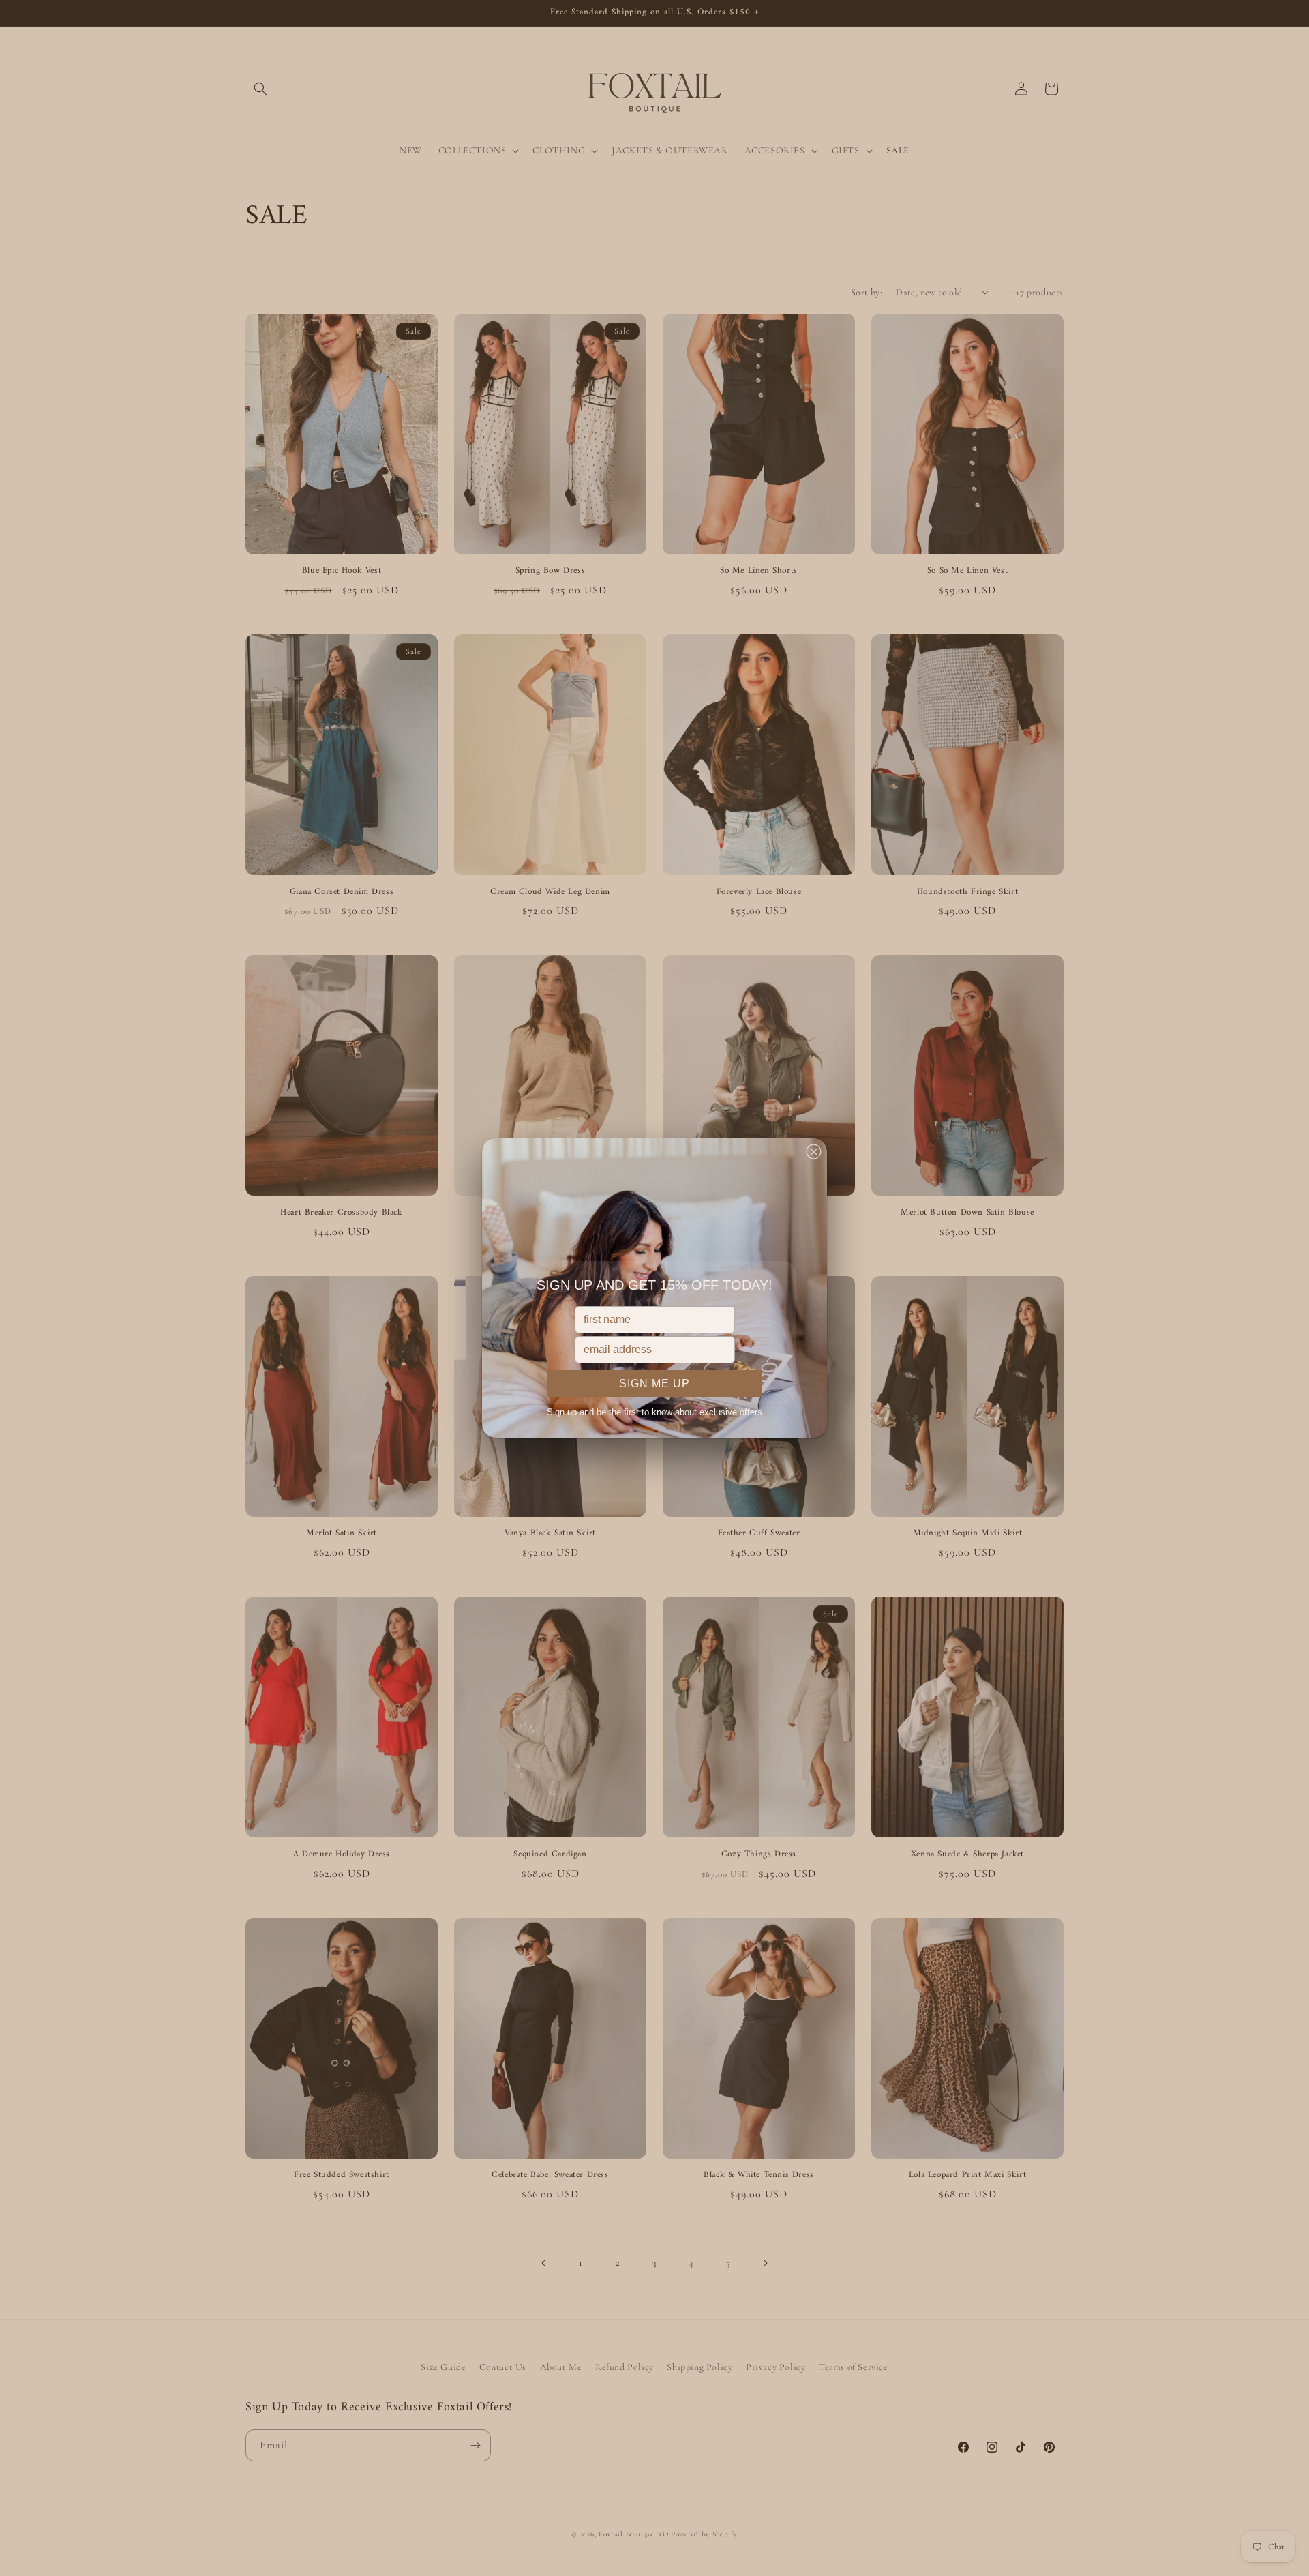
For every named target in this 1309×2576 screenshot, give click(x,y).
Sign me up (654, 1383)
